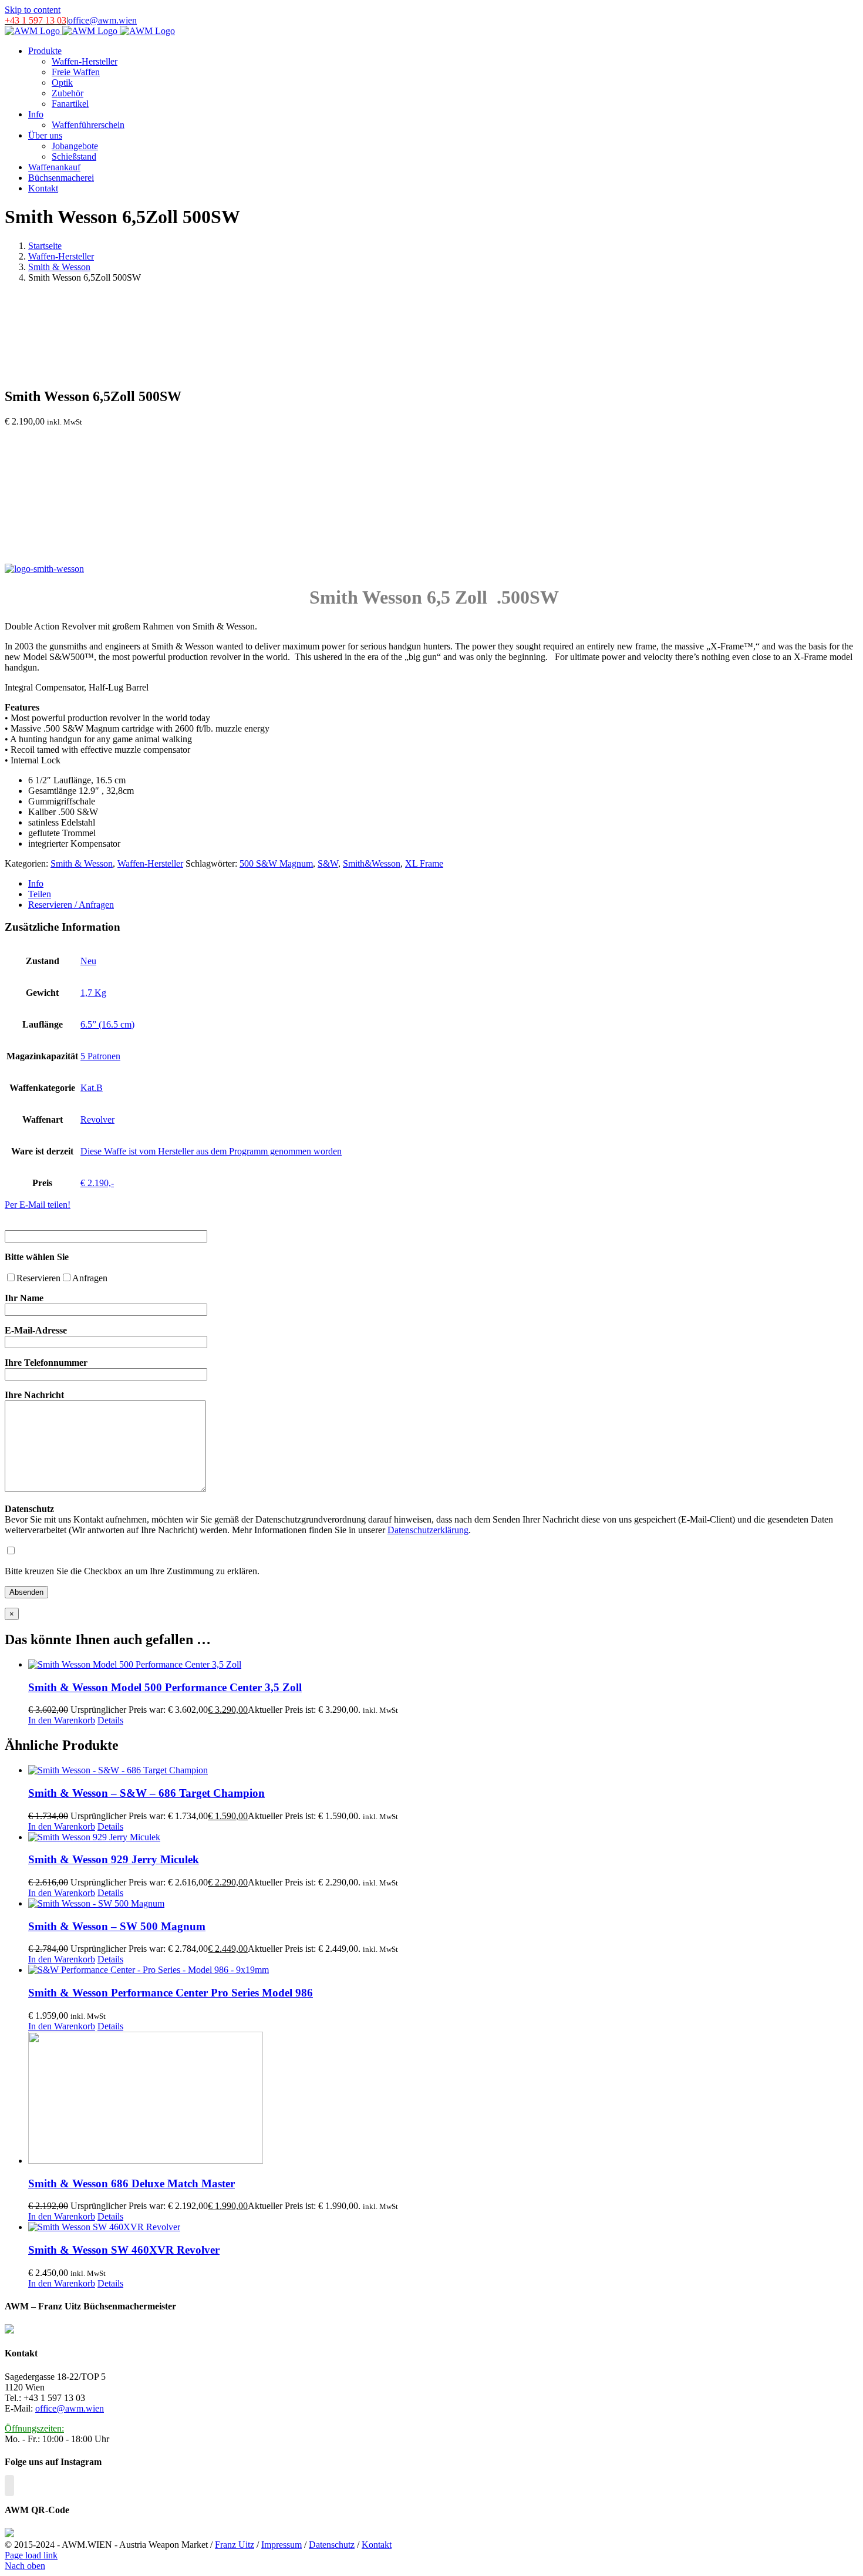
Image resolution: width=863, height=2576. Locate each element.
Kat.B (92, 1088)
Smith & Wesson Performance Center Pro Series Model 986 (171, 1993)
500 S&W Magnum (276, 863)
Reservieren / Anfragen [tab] (71, 905)
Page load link (31, 2555)
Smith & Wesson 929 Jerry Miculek (114, 1859)
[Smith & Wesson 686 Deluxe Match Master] (443, 2099)
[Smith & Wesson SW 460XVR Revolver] (443, 2227)
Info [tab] (36, 883)
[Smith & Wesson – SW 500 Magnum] (443, 1904)
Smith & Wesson (82, 863)
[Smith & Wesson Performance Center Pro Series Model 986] (443, 1970)
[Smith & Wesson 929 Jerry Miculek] (443, 1837)
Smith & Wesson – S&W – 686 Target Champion (146, 1793)
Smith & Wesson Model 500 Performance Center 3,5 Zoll (165, 1687)
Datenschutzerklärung (428, 1530)
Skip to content (33, 10)
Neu (88, 961)
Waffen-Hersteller (150, 863)
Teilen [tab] (40, 894)
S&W (328, 863)
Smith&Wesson (372, 863)
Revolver (97, 1119)
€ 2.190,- (97, 1183)
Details (110, 1720)
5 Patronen (100, 1056)
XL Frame (424, 863)
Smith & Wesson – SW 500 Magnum (117, 1926)
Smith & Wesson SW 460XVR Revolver (124, 2250)
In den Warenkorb (62, 1720)
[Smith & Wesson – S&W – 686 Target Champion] (443, 1770)
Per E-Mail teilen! (38, 1205)
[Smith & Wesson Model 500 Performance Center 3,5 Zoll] (443, 1665)
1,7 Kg (93, 993)
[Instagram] (9, 2486)
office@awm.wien (102, 20)
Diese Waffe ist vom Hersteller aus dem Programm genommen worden (211, 1151)
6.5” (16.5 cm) (107, 1024)
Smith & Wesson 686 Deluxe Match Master (132, 2183)
